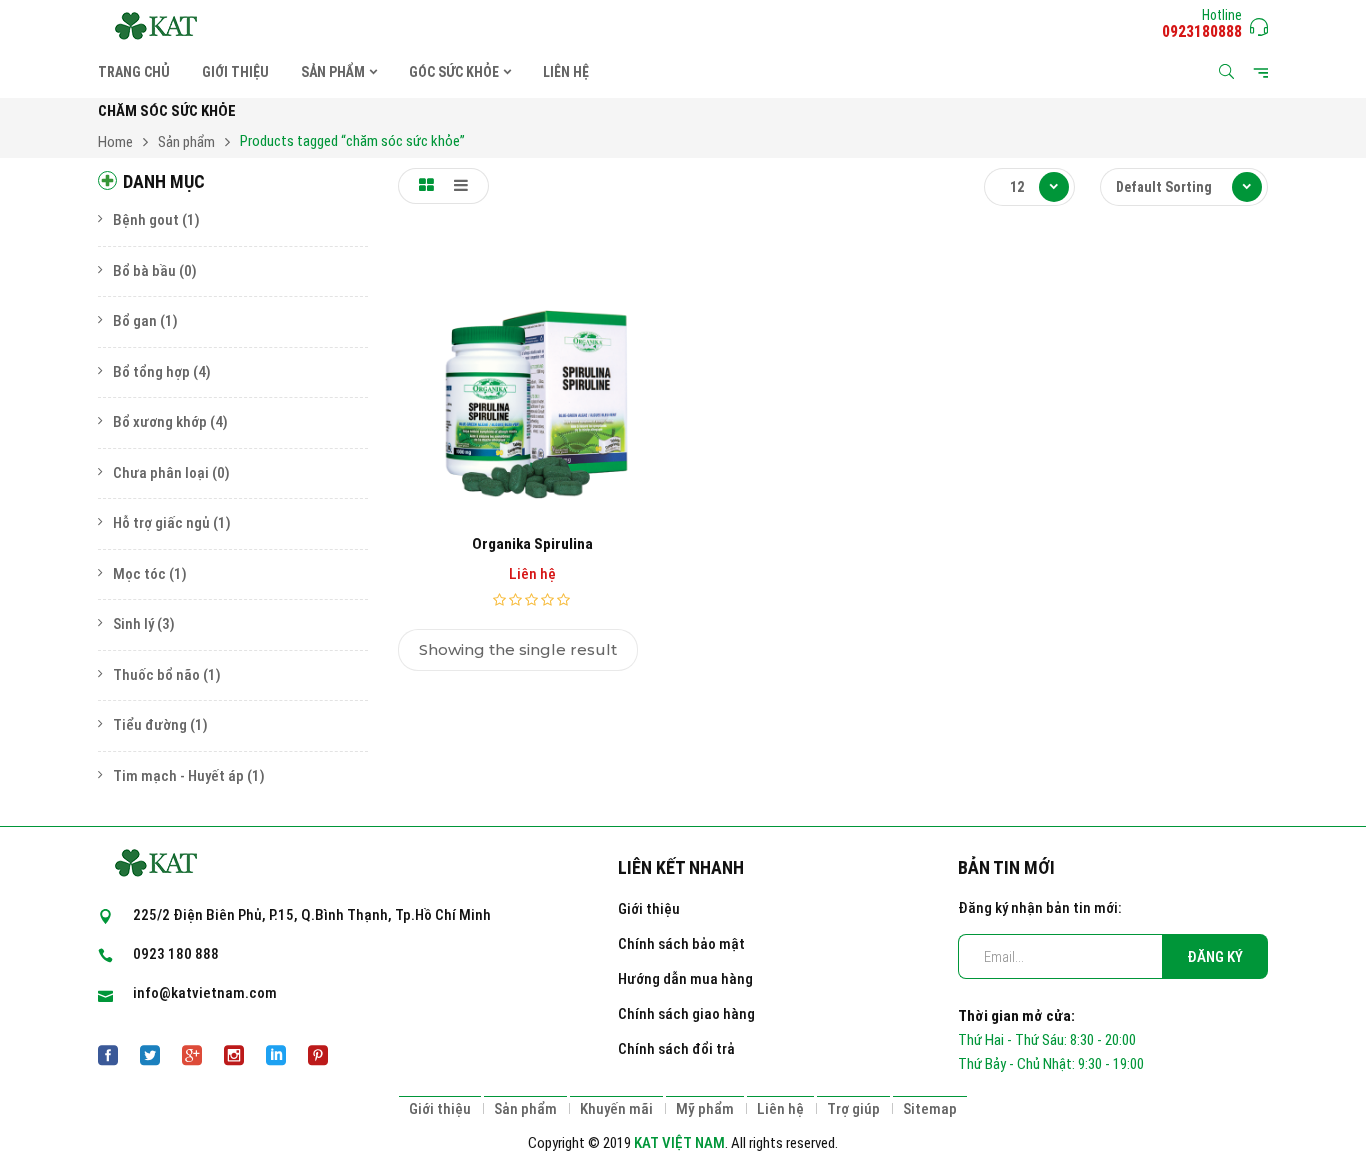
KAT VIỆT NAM (679, 1143)
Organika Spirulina (532, 544)
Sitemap (930, 1109)
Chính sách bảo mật (681, 944)
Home (115, 142)
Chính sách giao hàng (686, 1014)
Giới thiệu (649, 909)
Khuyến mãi (616, 1109)
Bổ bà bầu (144, 271)
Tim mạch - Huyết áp (178, 776)
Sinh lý (133, 624)
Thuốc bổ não (156, 675)
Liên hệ (780, 1109)
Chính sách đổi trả (676, 1049)
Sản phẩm (186, 142)
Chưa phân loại (161, 473)
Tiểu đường (150, 725)
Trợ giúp (853, 1109)
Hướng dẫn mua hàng (685, 979)
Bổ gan (135, 321)
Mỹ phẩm (705, 1109)
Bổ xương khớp (160, 422)
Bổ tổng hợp (151, 372)
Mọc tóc (139, 574)
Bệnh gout (146, 220)
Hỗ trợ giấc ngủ (161, 523)
